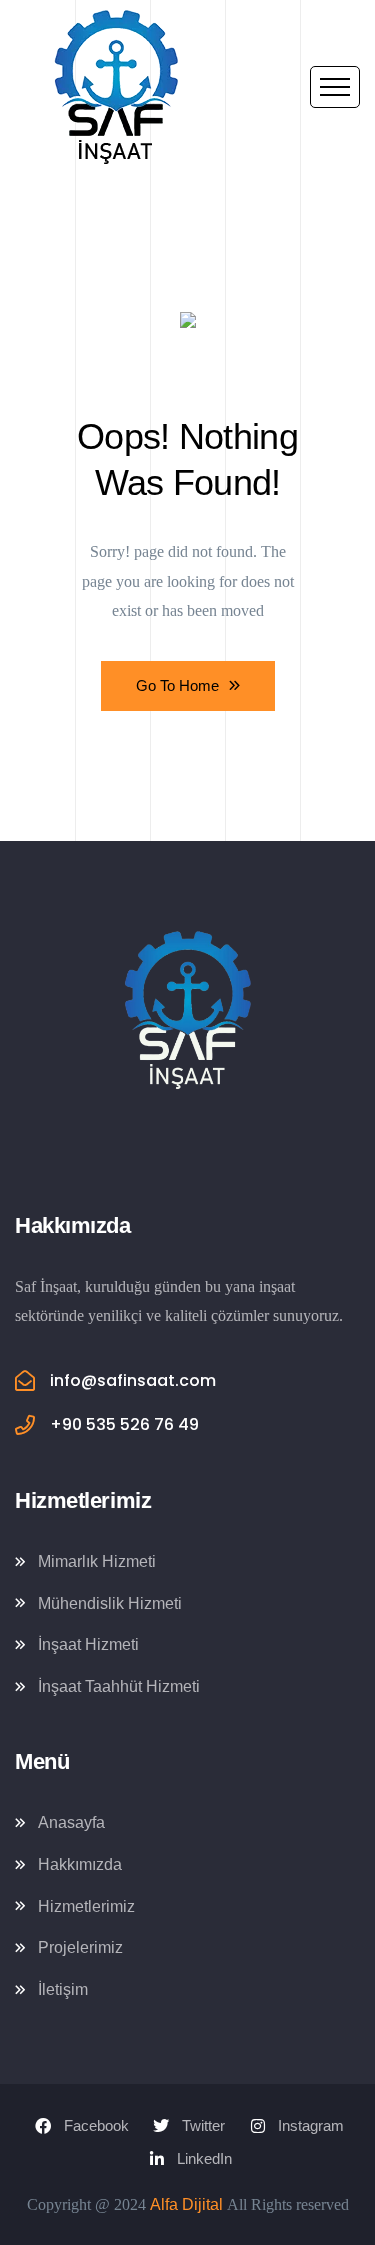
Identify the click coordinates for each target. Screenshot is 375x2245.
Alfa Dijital (186, 2204)
